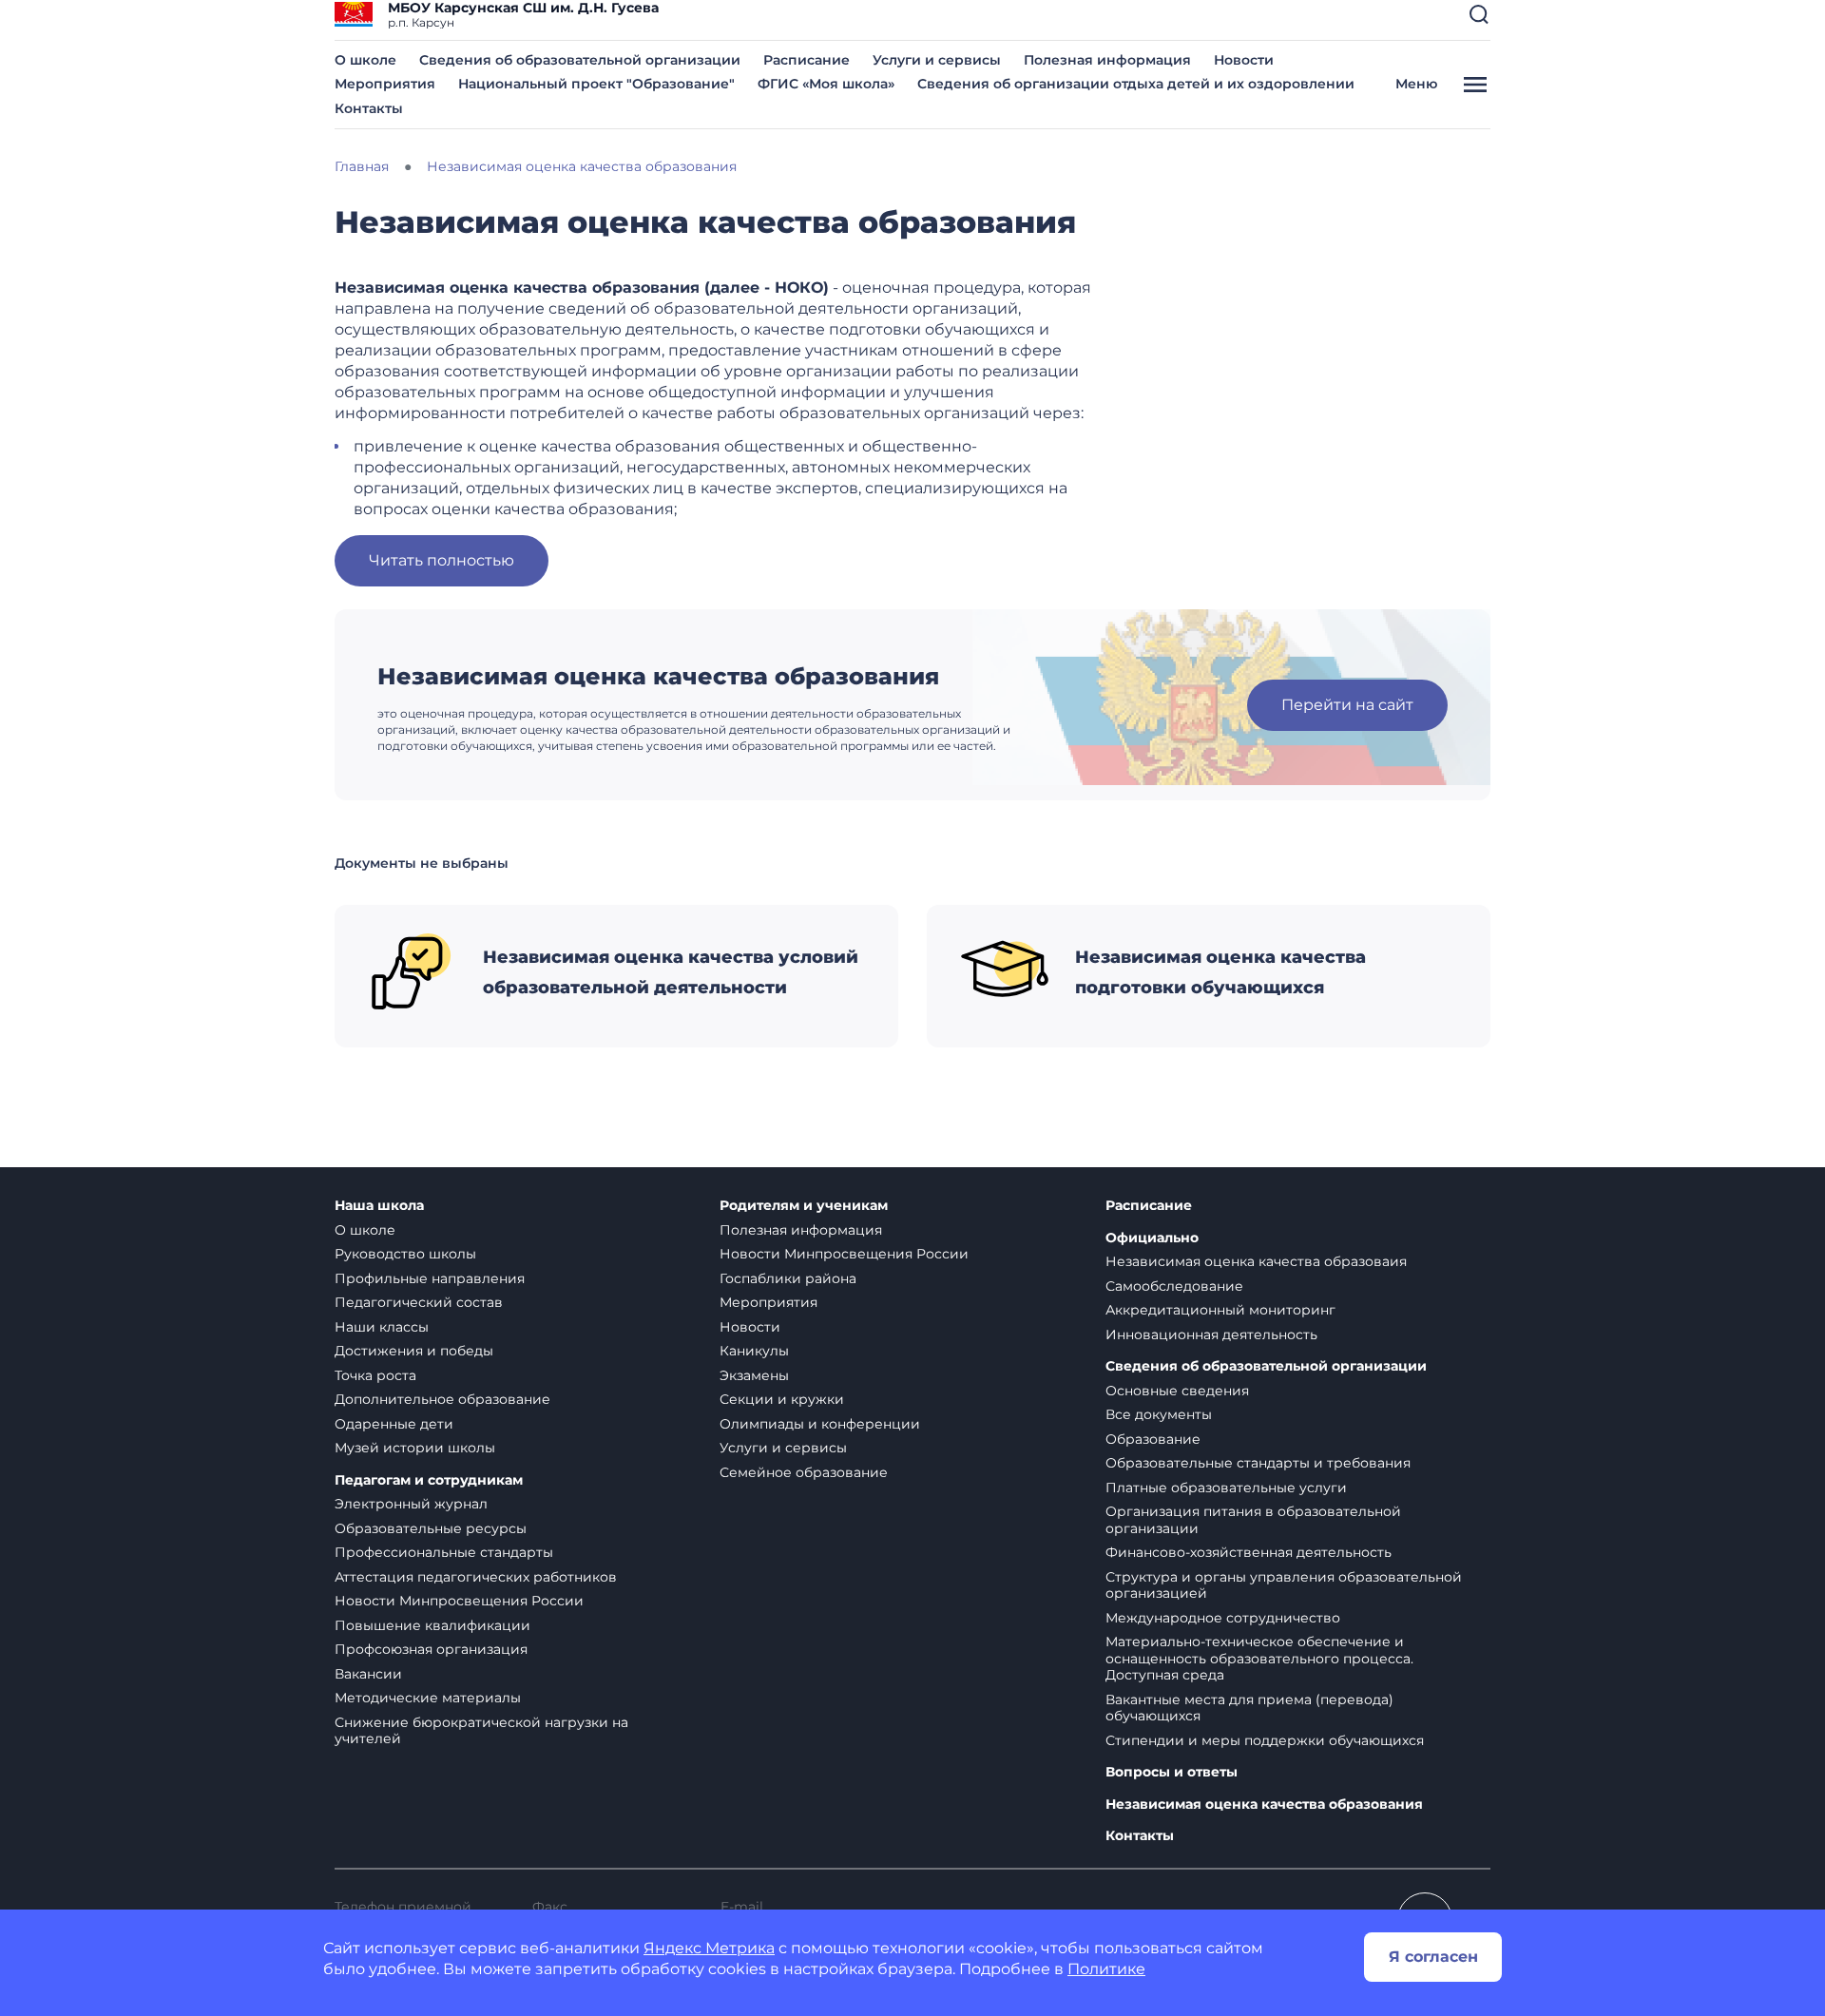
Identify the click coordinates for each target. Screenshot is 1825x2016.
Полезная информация (1107, 60)
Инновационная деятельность (1211, 1334)
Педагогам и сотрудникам (429, 1480)
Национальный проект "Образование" (596, 84)
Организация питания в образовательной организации (1253, 1520)
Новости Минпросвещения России (459, 1601)
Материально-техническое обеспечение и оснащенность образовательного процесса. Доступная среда (1259, 1658)
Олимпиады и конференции (820, 1424)
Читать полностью (442, 560)
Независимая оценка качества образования (1264, 1805)
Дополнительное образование (442, 1399)
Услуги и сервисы (937, 60)
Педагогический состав (419, 1302)
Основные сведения (1177, 1391)
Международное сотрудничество (1223, 1618)
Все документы (1159, 1414)
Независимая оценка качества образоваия (1256, 1261)
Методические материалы (428, 1698)
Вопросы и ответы (1172, 1772)
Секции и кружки (782, 1399)
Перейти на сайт (1347, 705)
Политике (1106, 1969)
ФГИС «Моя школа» (826, 84)
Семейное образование (804, 1472)
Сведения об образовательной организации (580, 60)
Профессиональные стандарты (444, 1552)
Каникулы (754, 1351)
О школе (365, 60)
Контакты (369, 108)
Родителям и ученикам (804, 1206)
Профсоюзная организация (431, 1649)
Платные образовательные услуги (1226, 1488)
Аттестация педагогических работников (476, 1577)
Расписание (807, 60)
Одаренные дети (394, 1424)
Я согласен (1433, 1957)
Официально (1152, 1238)
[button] (1479, 14)
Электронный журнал (411, 1504)
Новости (1244, 60)
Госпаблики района (788, 1278)
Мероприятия (385, 84)
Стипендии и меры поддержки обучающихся (1265, 1740)
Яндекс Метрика (709, 1948)
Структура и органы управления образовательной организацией (1284, 1585)
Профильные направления (430, 1278)
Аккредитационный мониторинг (1220, 1310)
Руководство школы (405, 1254)
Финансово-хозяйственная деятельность (1249, 1552)
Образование (1153, 1439)
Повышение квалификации (432, 1625)
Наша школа (379, 1206)
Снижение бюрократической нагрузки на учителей (481, 1731)
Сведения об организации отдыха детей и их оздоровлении (1136, 84)
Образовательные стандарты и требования (1258, 1463)
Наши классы (382, 1327)
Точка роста (375, 1375)
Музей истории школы (415, 1448)
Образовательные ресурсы (431, 1528)
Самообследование (1174, 1286)
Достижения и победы (414, 1351)
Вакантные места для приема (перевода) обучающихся (1249, 1708)
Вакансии (368, 1674)
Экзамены (754, 1375)
